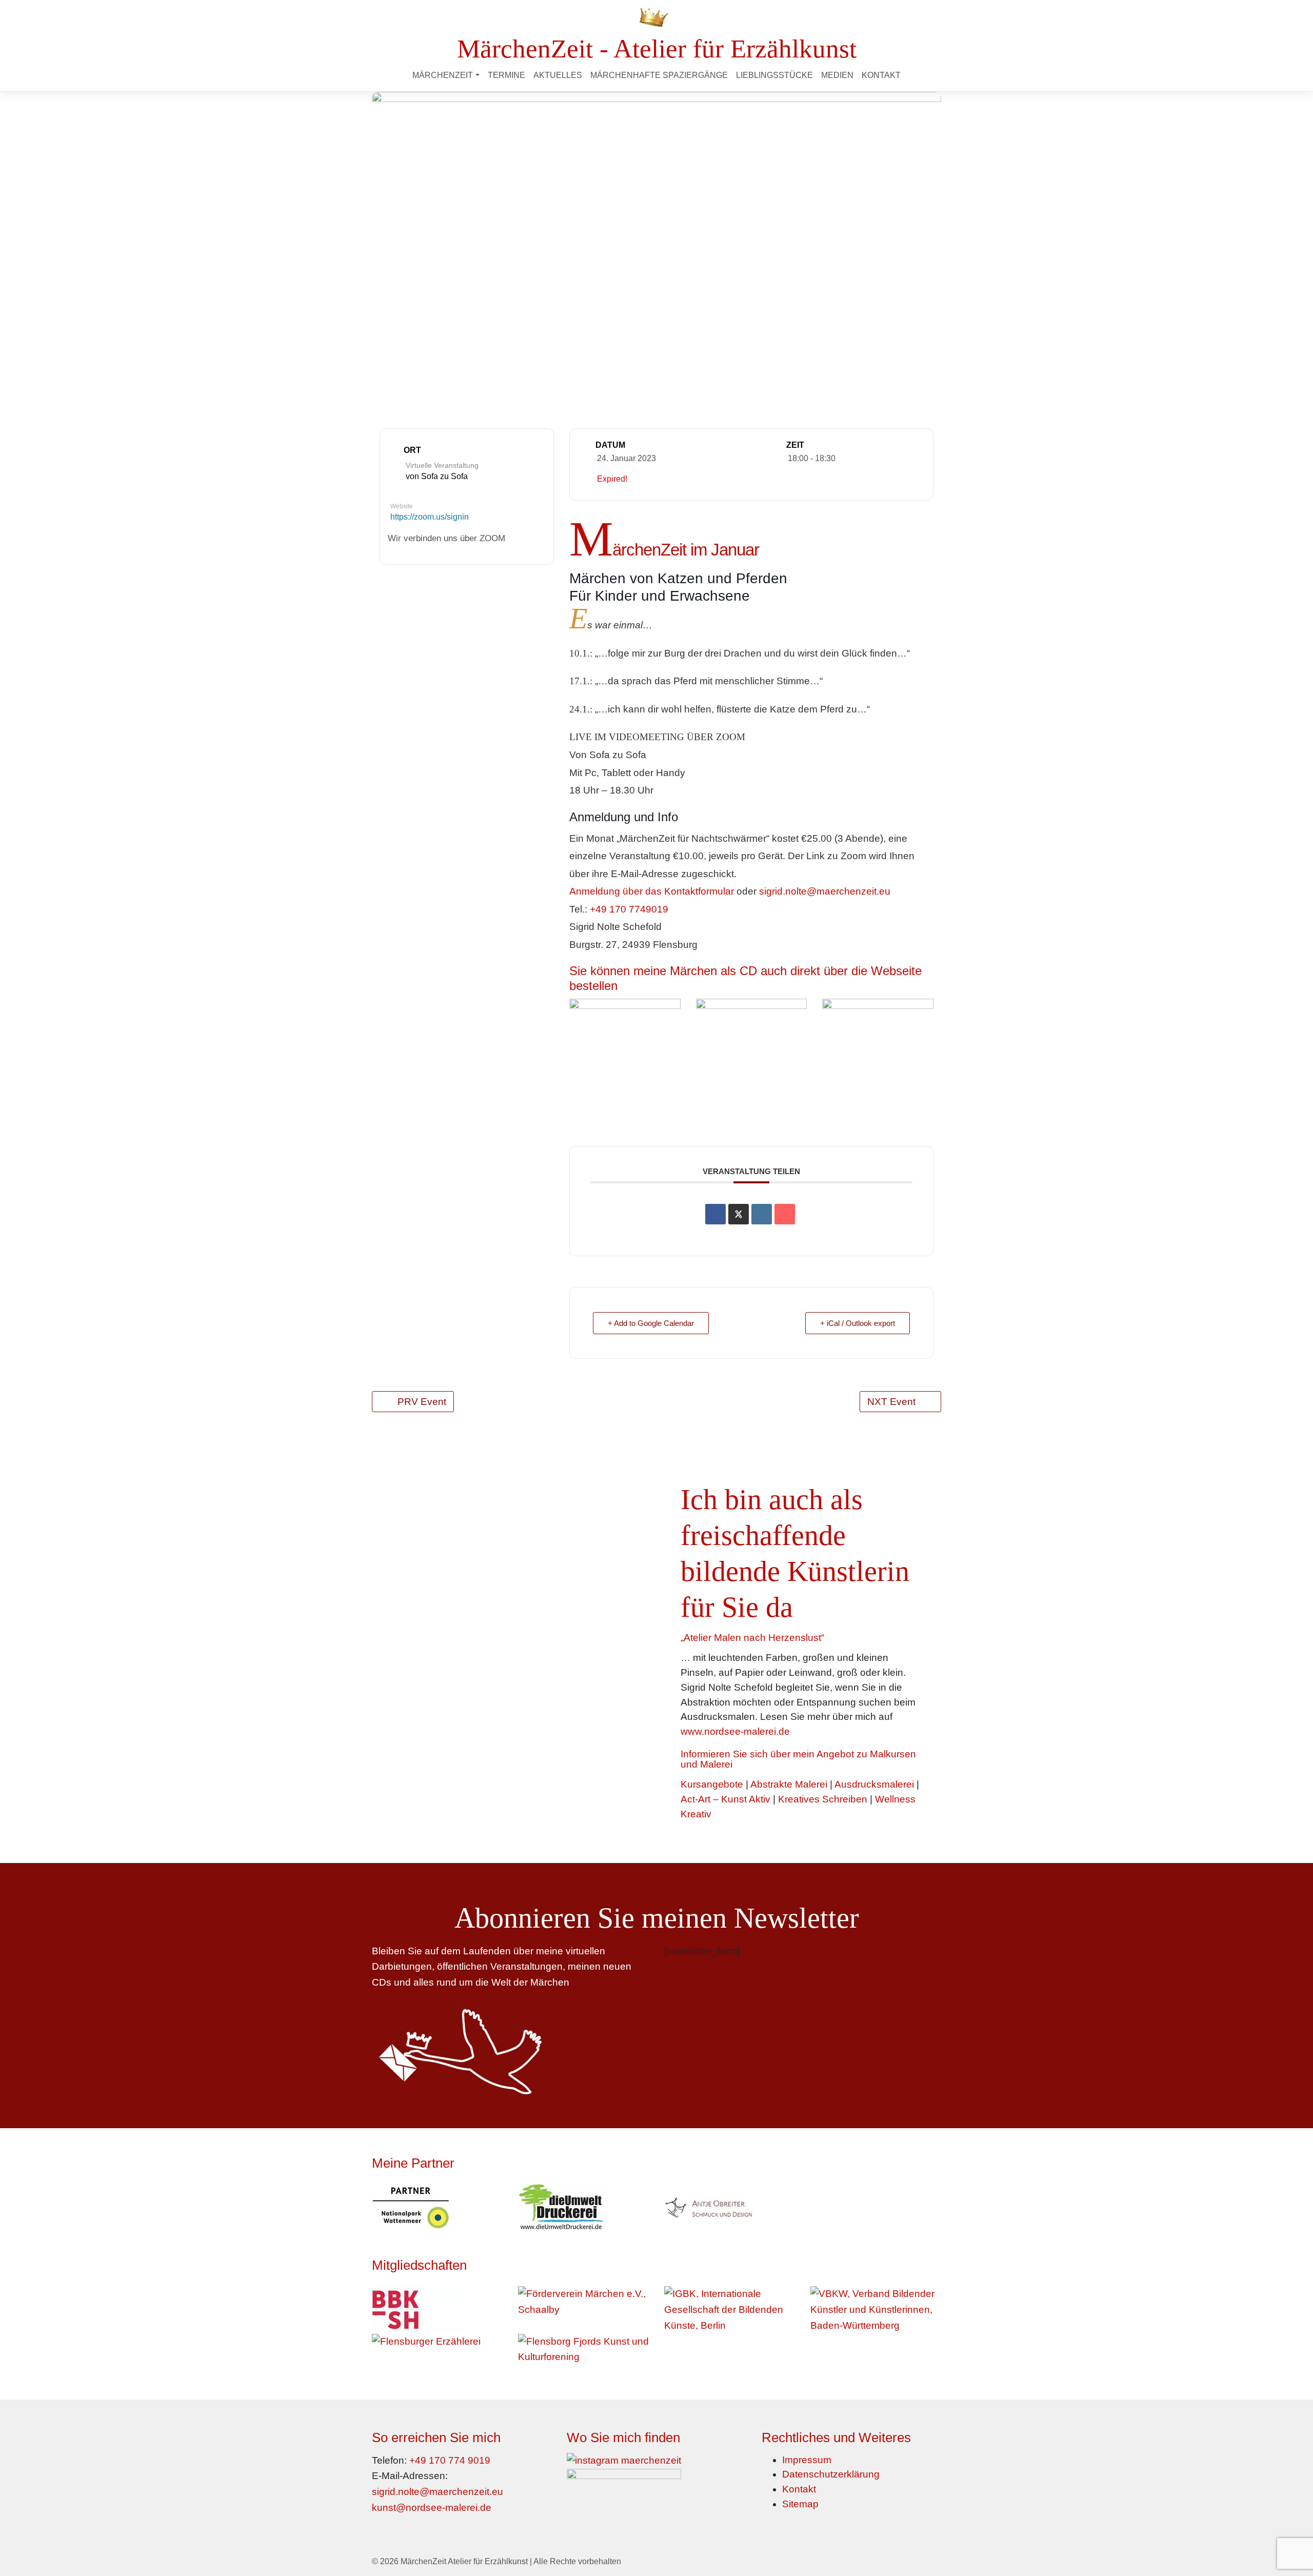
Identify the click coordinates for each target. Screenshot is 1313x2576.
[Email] (785, 1214)
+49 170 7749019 (629, 909)
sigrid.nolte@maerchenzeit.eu (825, 891)
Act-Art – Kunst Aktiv (725, 1799)
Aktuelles (558, 75)
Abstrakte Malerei (789, 1784)
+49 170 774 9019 (450, 2460)
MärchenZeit (443, 75)
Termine (506, 75)
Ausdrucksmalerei (874, 1784)
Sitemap (800, 2504)
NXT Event (891, 1402)
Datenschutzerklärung (831, 2474)
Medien (837, 75)
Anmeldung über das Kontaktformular (652, 891)
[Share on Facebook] (715, 1214)
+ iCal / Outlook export (858, 1323)
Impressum (807, 2460)
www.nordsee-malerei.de (735, 1731)
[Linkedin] (762, 1214)
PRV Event (422, 1402)
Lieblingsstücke (774, 75)
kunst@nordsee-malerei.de (432, 2508)
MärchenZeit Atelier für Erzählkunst (464, 2561)
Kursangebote (712, 1784)
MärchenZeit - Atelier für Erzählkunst (657, 48)
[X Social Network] (739, 1214)
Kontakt (881, 75)
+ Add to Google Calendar (651, 1323)
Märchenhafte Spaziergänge (659, 75)
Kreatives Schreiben (823, 1799)
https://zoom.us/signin (430, 517)
